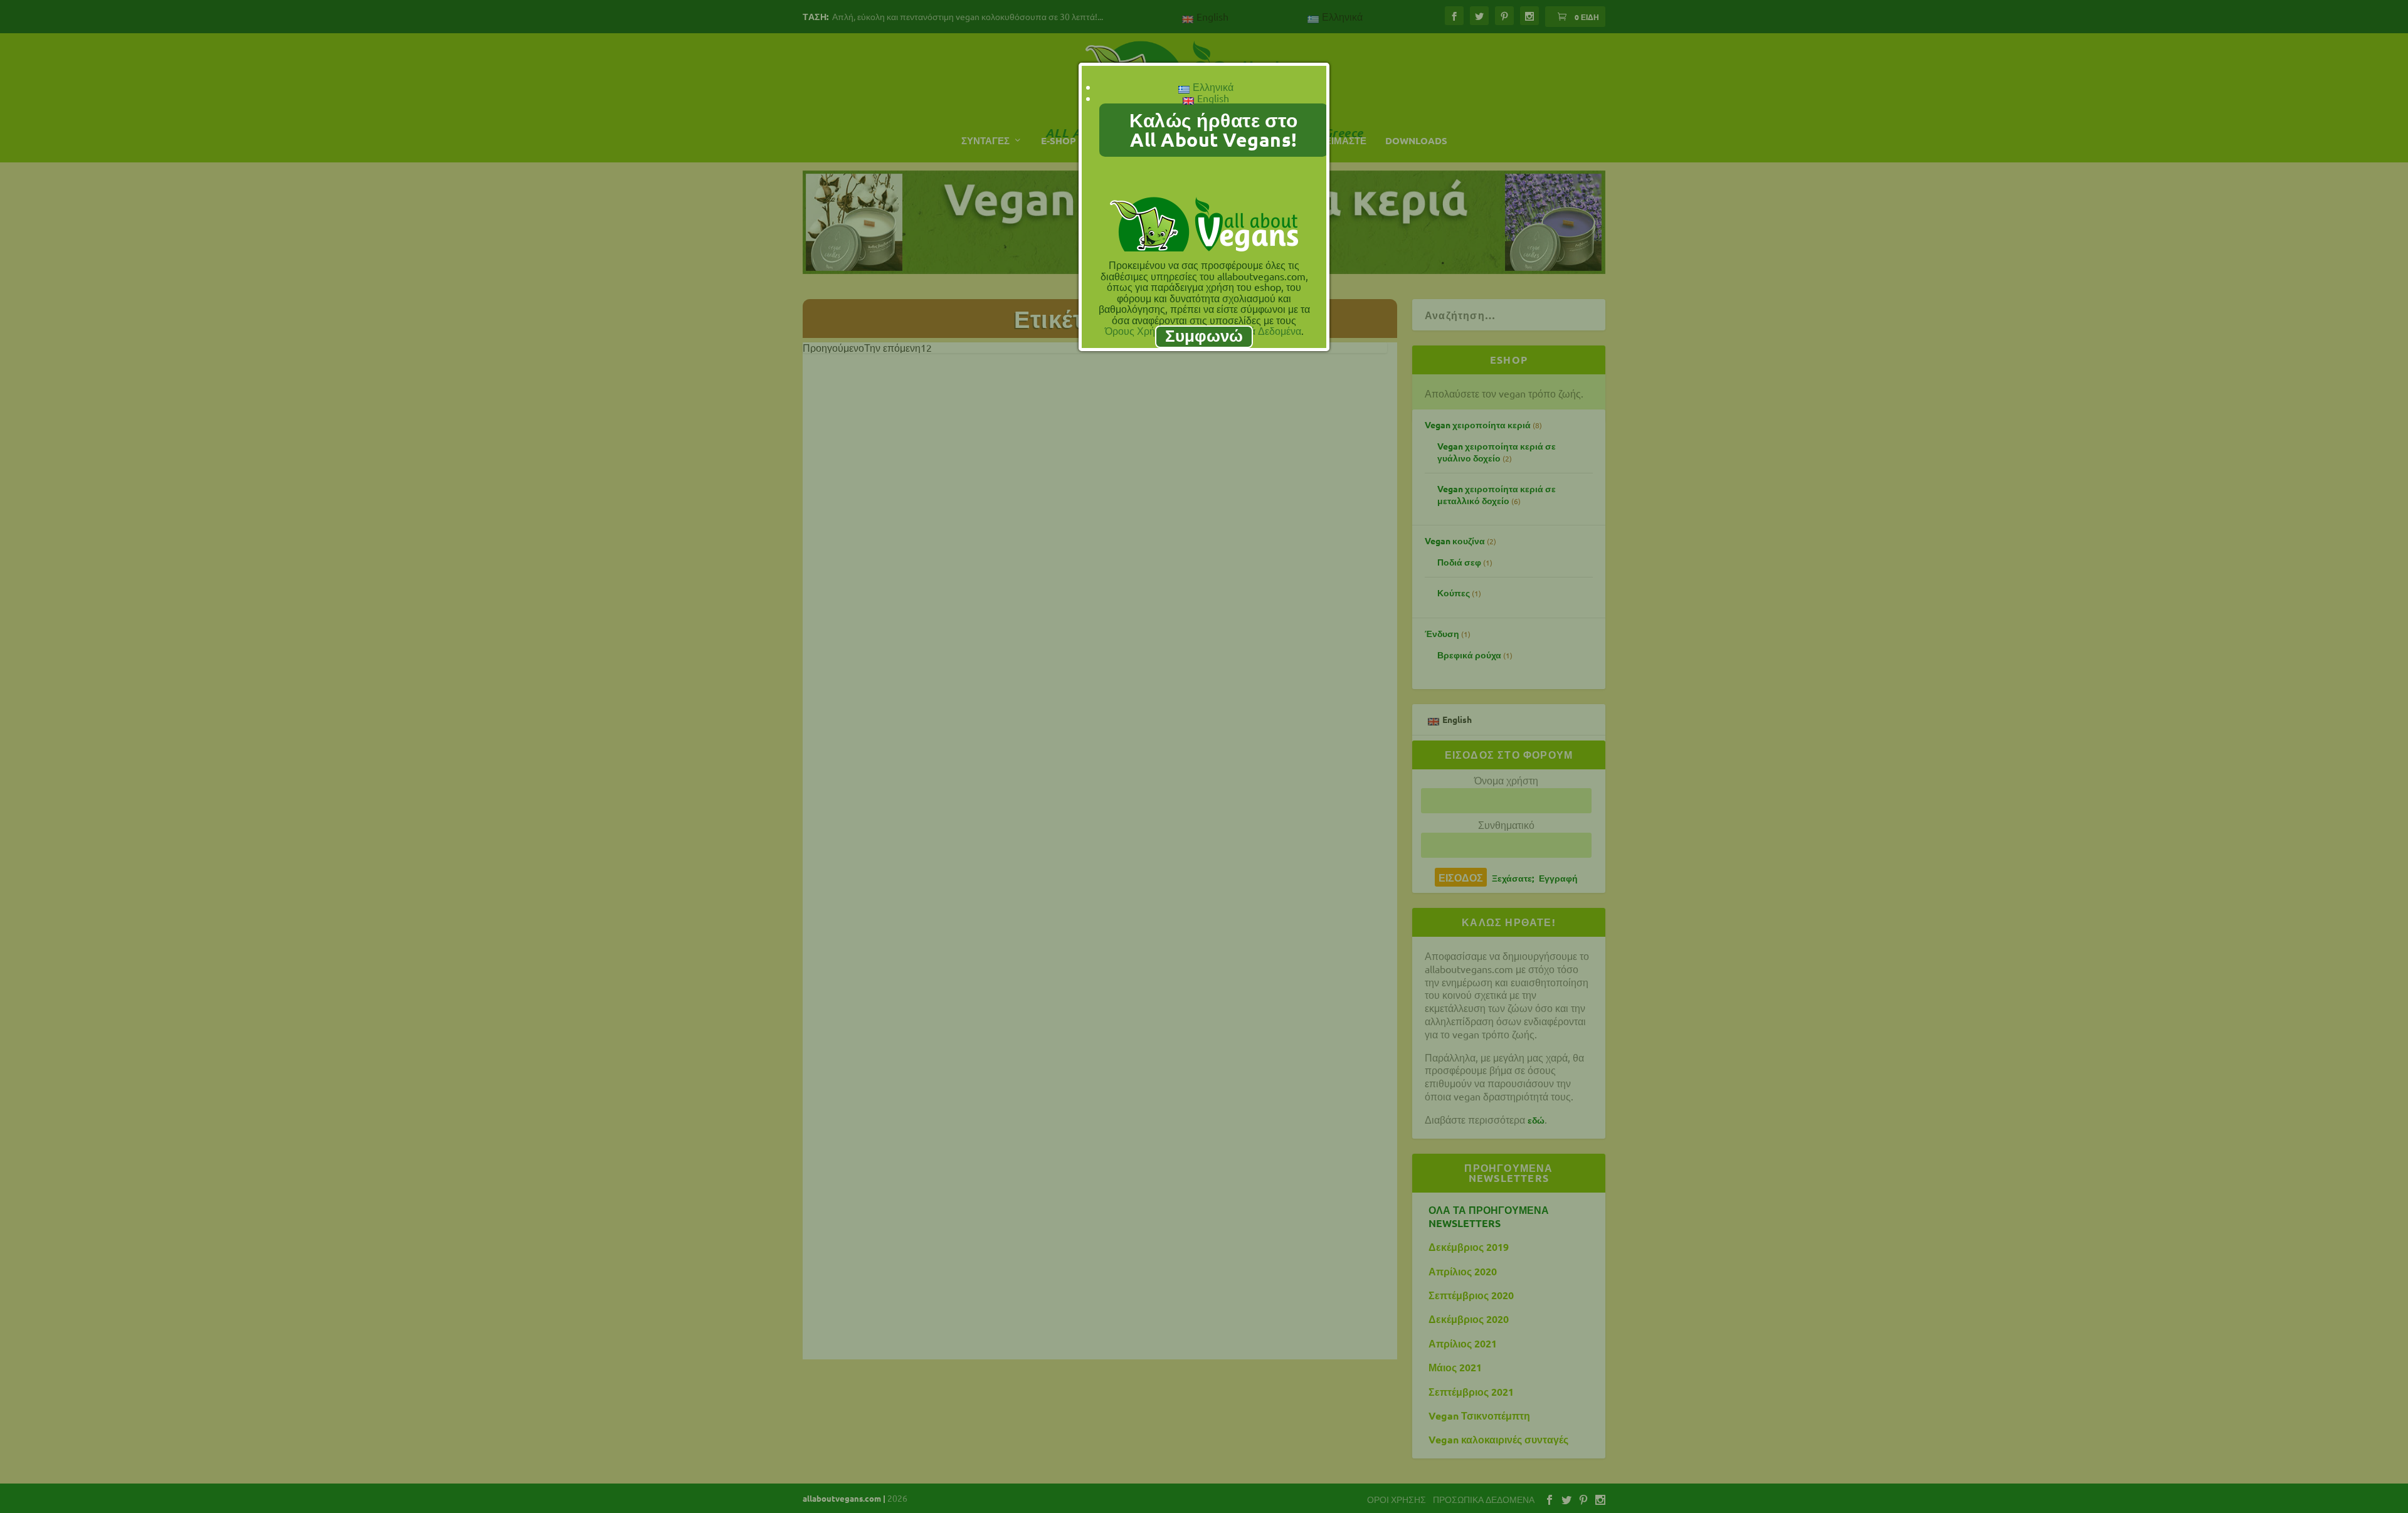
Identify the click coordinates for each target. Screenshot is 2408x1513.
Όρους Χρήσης (1138, 330)
